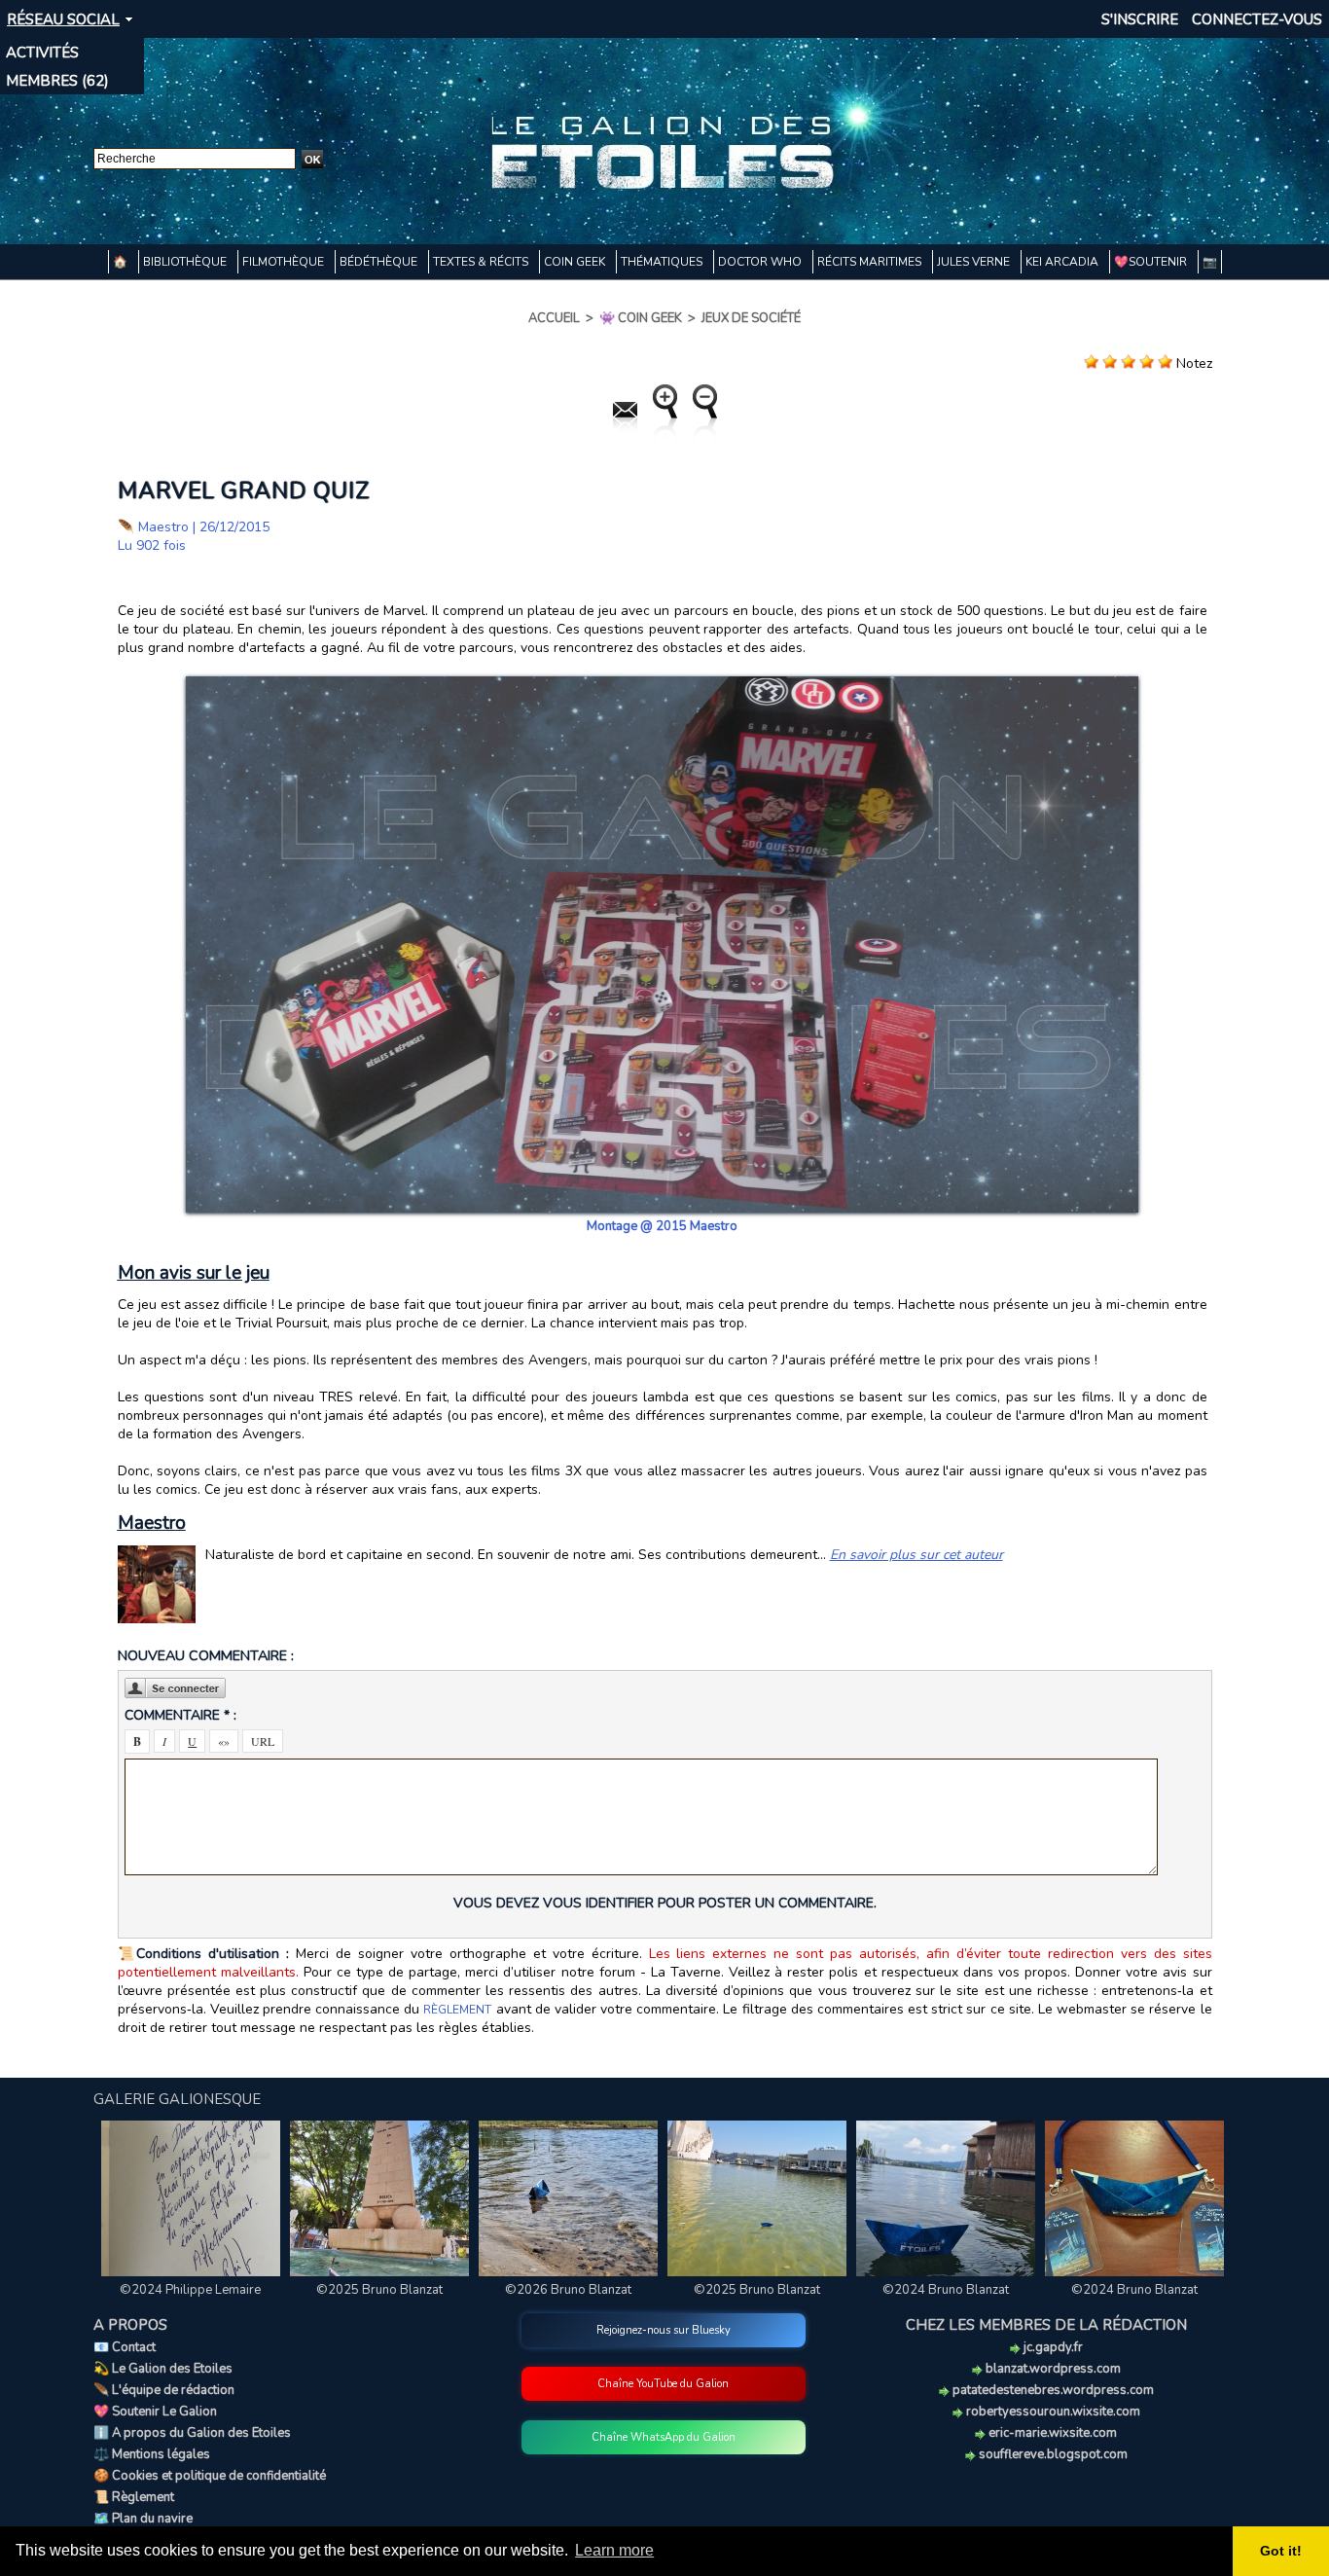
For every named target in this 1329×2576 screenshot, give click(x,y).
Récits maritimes (871, 262)
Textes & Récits (482, 262)
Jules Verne (975, 262)
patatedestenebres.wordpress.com (1052, 2390)
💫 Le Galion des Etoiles (163, 2369)
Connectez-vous (1257, 19)
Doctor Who (761, 262)
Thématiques (663, 262)
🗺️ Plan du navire (143, 2519)
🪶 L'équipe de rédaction (164, 2390)
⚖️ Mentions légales (152, 2454)
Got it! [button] (1281, 2551)
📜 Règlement (134, 2497)
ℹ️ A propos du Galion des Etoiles (192, 2433)
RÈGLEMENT (457, 2010)
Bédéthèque (380, 262)
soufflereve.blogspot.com (1052, 2454)
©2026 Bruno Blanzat (568, 2290)
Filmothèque (285, 262)
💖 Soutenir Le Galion (155, 2412)
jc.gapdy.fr (1052, 2347)
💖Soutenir (1152, 262)
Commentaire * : (180, 1715)
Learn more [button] (614, 2550)
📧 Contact (125, 2347)
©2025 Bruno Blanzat (379, 2290)
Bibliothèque (186, 262)
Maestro (163, 527)
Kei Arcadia (1063, 262)
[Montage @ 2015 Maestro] (662, 682)
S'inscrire (1140, 19)
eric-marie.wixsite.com (1051, 2433)
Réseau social (63, 19)
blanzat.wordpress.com (1052, 2369)
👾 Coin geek (641, 318)
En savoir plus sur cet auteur (916, 1555)
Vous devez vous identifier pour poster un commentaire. (665, 1903)
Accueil (554, 318)
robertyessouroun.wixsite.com (1052, 2412)
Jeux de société (751, 318)
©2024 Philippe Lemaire (190, 2290)
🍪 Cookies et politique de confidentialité (210, 2476)
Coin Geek (576, 262)
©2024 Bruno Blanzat (946, 2290)
